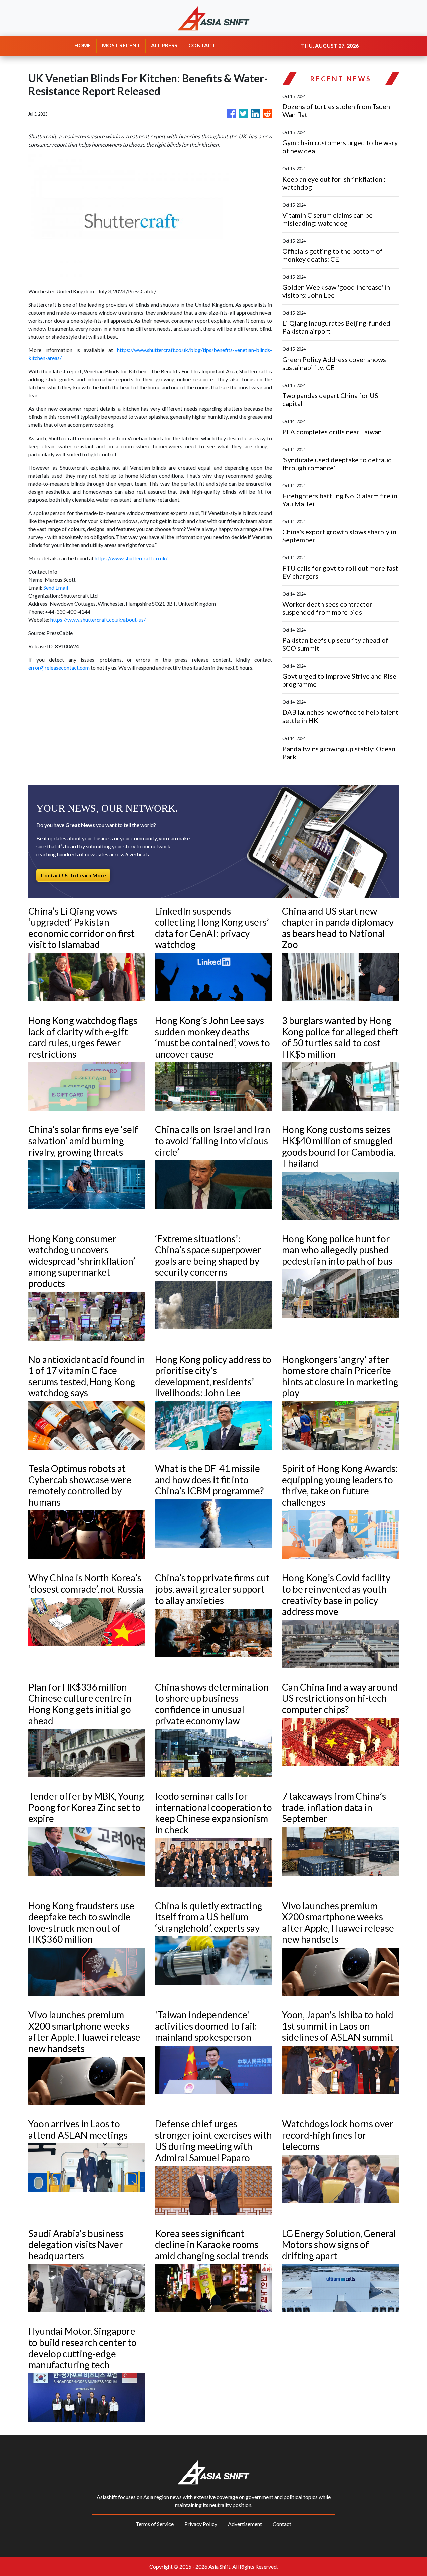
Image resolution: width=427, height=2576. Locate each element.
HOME (83, 45)
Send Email (56, 588)
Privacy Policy (201, 2524)
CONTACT (202, 45)
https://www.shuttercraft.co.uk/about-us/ (98, 620)
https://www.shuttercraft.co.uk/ (131, 558)
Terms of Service (155, 2524)
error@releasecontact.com (59, 668)
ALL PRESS (164, 45)
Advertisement (245, 2524)
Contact (282, 2524)
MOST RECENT (121, 45)
